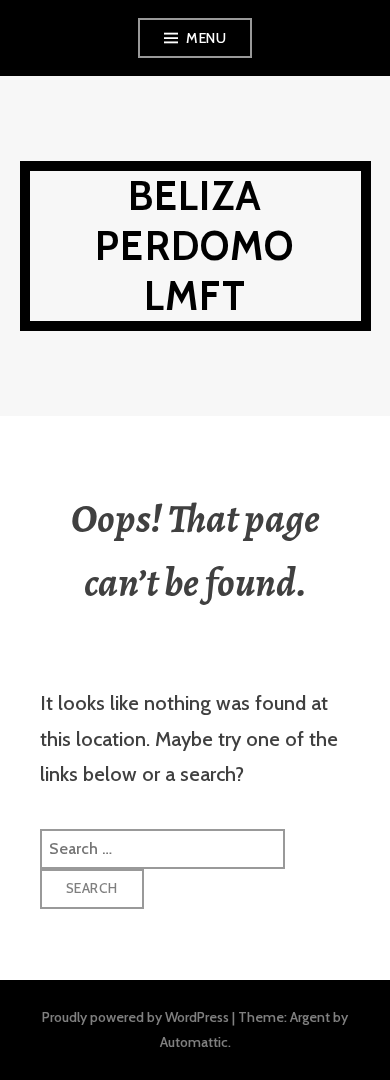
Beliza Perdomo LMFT (194, 245)
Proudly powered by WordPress (135, 1017)
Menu (206, 38)
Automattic (194, 1042)
